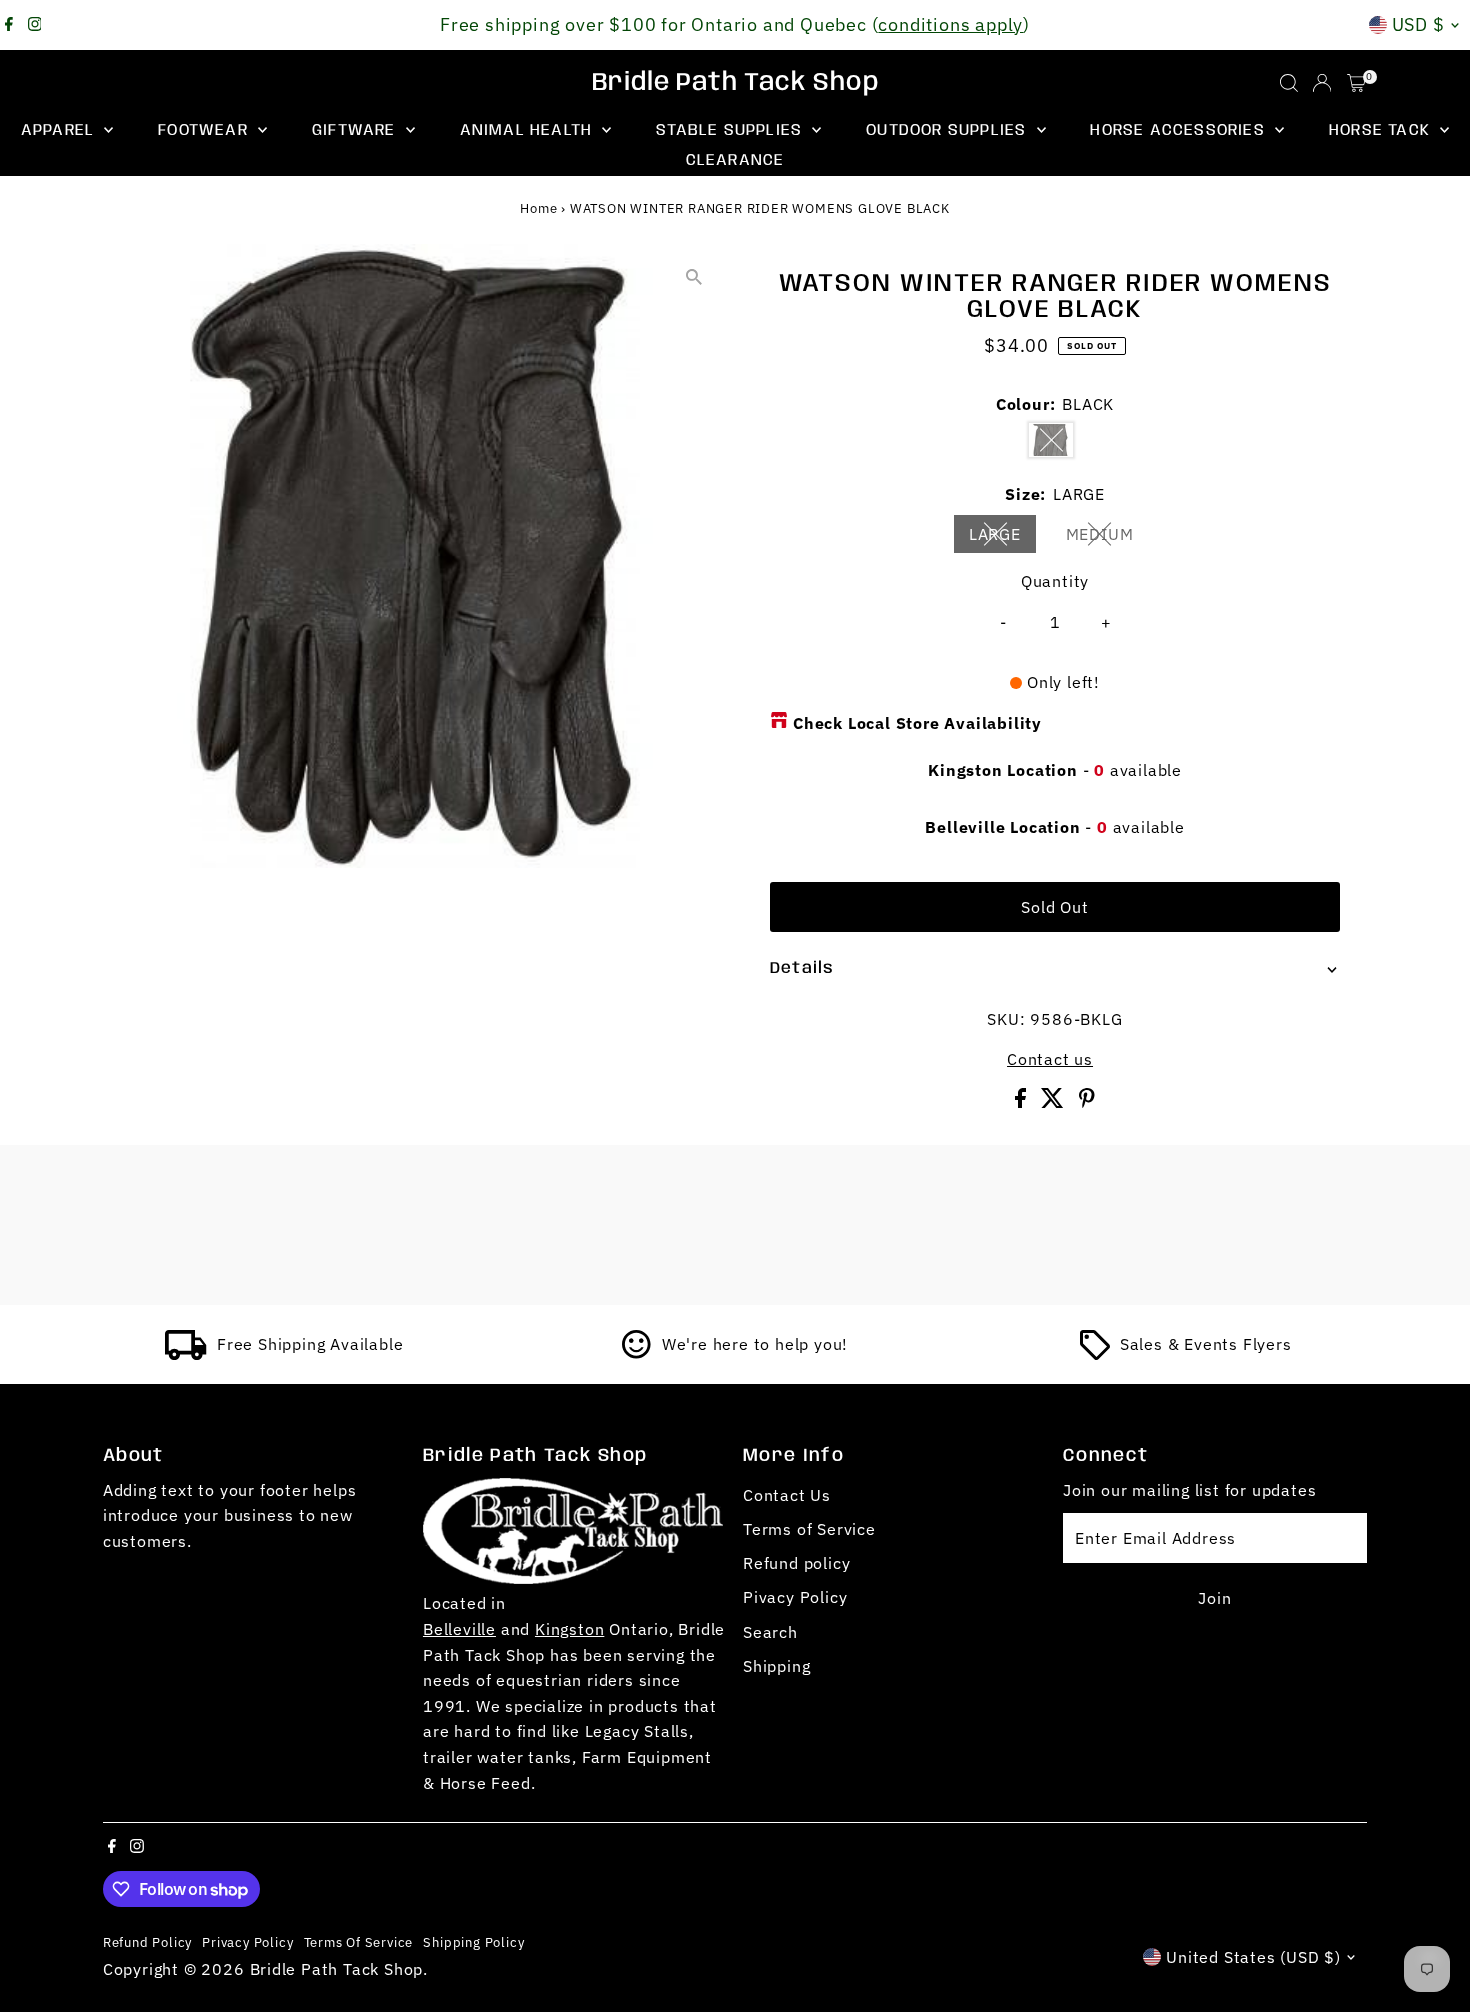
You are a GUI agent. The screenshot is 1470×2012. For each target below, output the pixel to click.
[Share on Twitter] (1055, 1102)
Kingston (569, 1629)
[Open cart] (1356, 83)
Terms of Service (809, 1529)
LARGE (1003, 538)
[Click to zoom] (694, 276)
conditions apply (950, 24)
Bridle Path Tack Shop (735, 83)
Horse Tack (1382, 130)
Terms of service (359, 1942)
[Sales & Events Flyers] (1095, 1354)
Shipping (776, 1666)
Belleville (459, 1629)
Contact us (1050, 1059)
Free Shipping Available (310, 1344)
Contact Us (787, 1495)
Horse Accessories (1180, 130)
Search (770, 1632)
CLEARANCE (735, 160)
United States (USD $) (1253, 1957)
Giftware (356, 130)
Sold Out (1054, 907)
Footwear (205, 130)
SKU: (1006, 1019)
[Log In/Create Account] (1322, 83)
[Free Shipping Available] (186, 1354)
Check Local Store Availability (917, 723)
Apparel (60, 130)
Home (538, 208)
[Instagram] (35, 25)
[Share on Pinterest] (1087, 1102)
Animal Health (529, 130)
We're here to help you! (755, 1344)
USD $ (1419, 24)
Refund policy (796, 1563)
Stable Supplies (731, 130)
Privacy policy (247, 1942)
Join (1214, 1598)
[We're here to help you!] (637, 1354)
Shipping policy (473, 1942)
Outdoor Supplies (948, 130)
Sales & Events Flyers (1206, 1344)
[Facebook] (9, 25)
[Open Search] (1289, 83)
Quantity (1055, 581)
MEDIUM (1108, 538)
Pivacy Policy (795, 1597)
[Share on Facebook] (1023, 1102)
